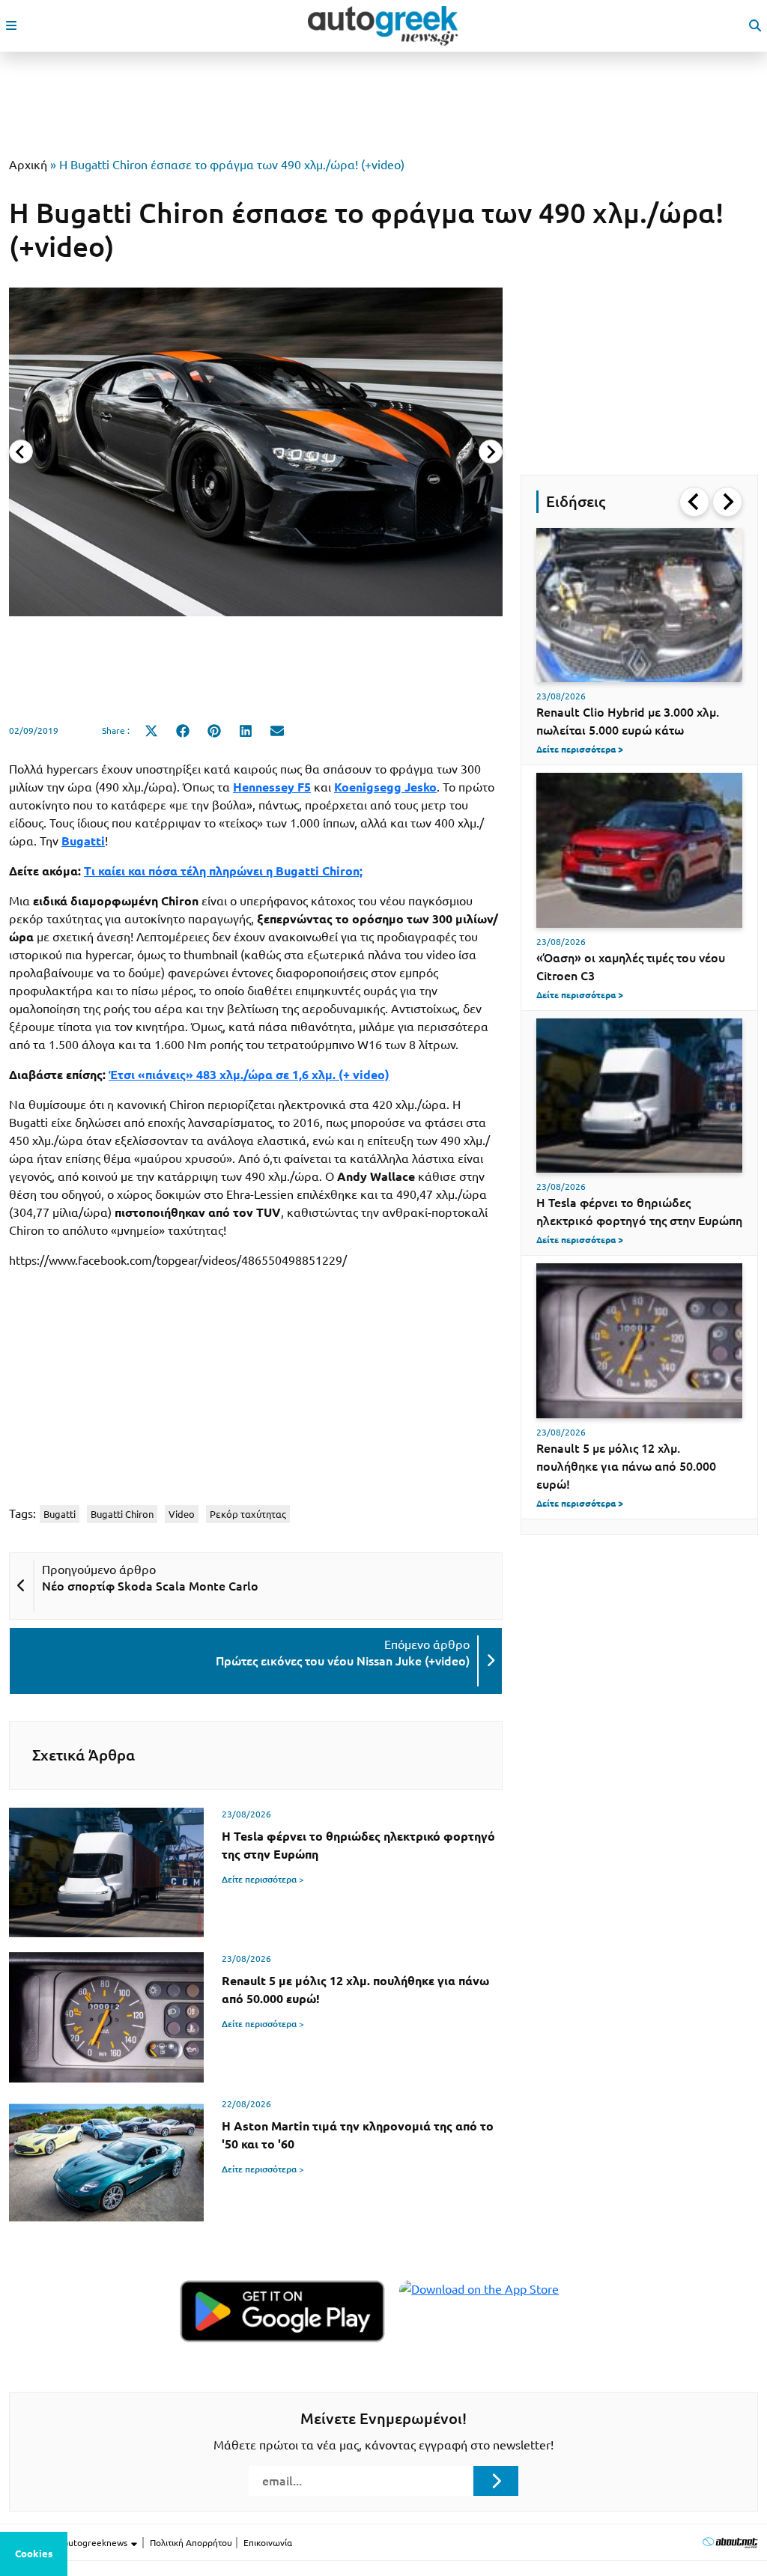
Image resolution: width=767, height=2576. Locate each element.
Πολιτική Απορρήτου (191, 2543)
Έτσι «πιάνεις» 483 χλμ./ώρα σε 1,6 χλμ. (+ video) (249, 1075)
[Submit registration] (496, 2481)
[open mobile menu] (11, 25)
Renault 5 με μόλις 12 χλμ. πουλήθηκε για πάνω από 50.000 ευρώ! (626, 1466)
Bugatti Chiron (122, 1514)
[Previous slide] (21, 452)
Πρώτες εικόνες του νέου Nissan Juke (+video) (343, 1661)
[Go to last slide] (694, 502)
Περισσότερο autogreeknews (69, 2543)
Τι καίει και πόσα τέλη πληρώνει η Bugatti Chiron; (223, 871)
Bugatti (60, 1514)
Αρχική (28, 165)
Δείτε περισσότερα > (263, 1879)
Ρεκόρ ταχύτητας (248, 1514)
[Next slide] (491, 452)
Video (182, 1514)
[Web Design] (730, 2542)
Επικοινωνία (268, 2543)
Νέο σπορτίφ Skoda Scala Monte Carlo (150, 1586)
